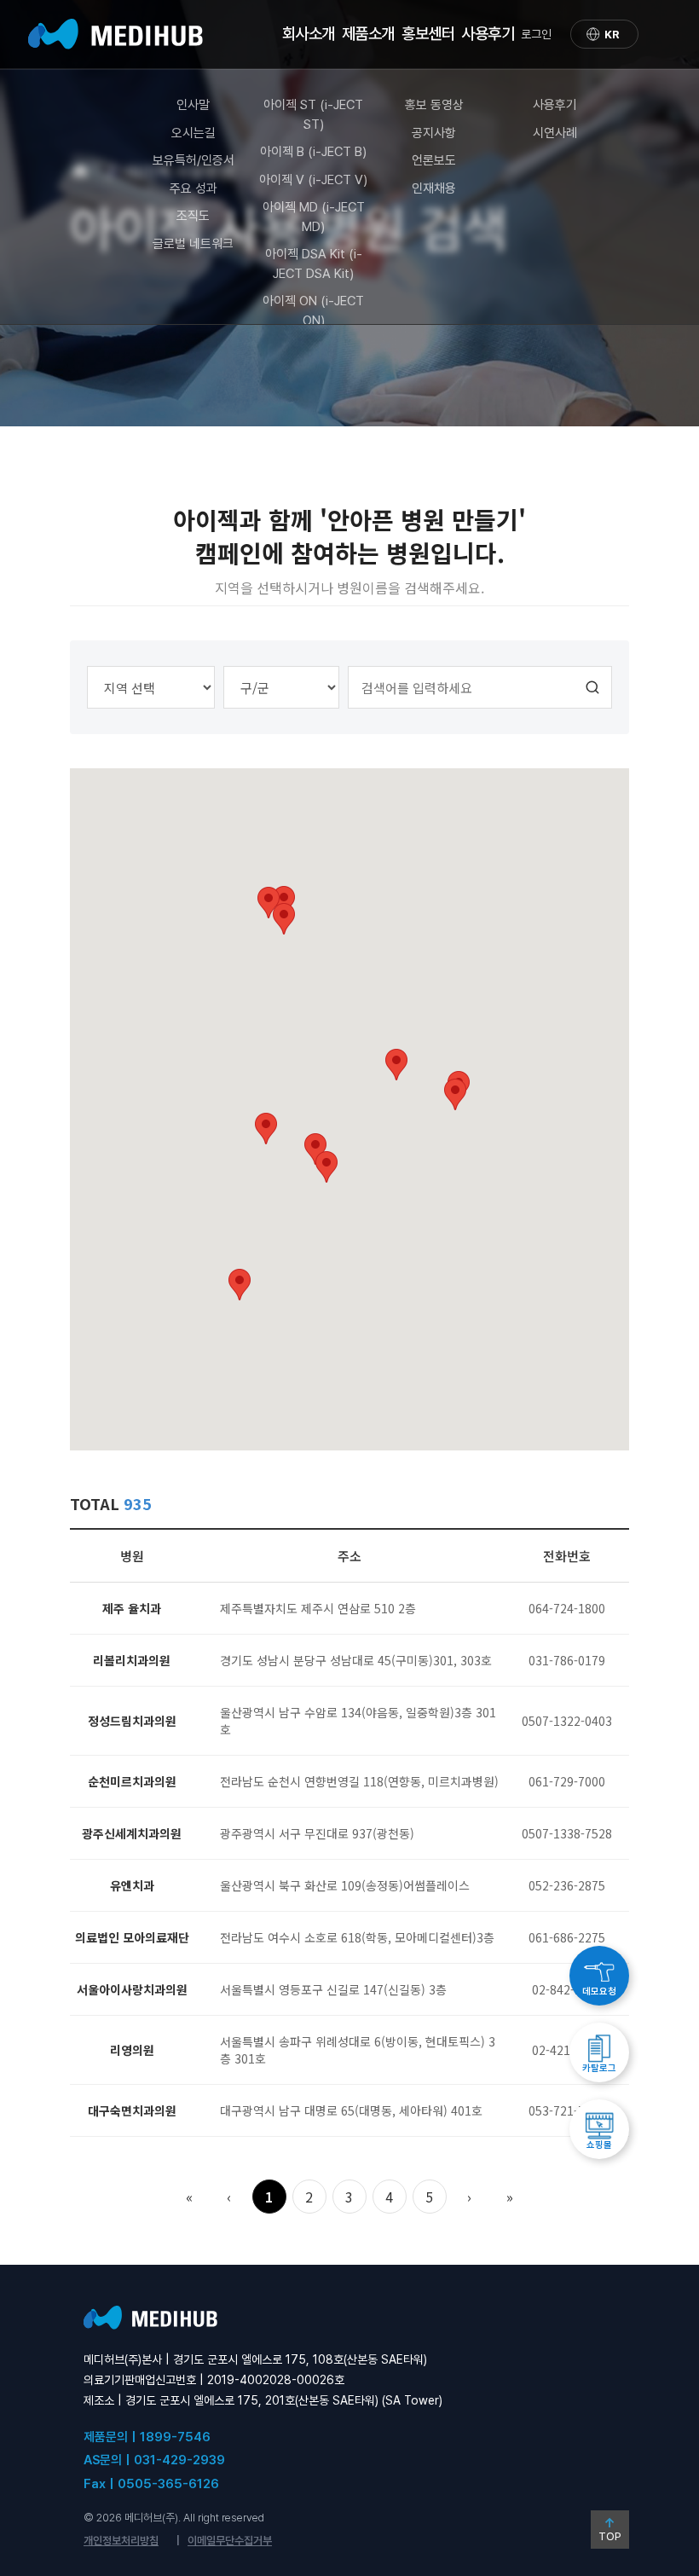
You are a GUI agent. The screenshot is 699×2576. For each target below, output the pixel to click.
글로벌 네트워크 (193, 244)
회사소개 (309, 34)
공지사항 (434, 133)
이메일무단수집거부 (230, 2541)
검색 (593, 687)
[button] (240, 1285)
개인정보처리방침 (121, 2541)
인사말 (193, 105)
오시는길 (194, 133)
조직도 (193, 216)
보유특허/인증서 (194, 160)
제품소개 (368, 34)
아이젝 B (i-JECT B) (313, 152)
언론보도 (434, 160)
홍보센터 (428, 34)
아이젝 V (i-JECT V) (313, 180)
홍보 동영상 (434, 105)
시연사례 (555, 133)
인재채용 (434, 188)
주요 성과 (194, 188)
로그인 (536, 34)
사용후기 (555, 105)
